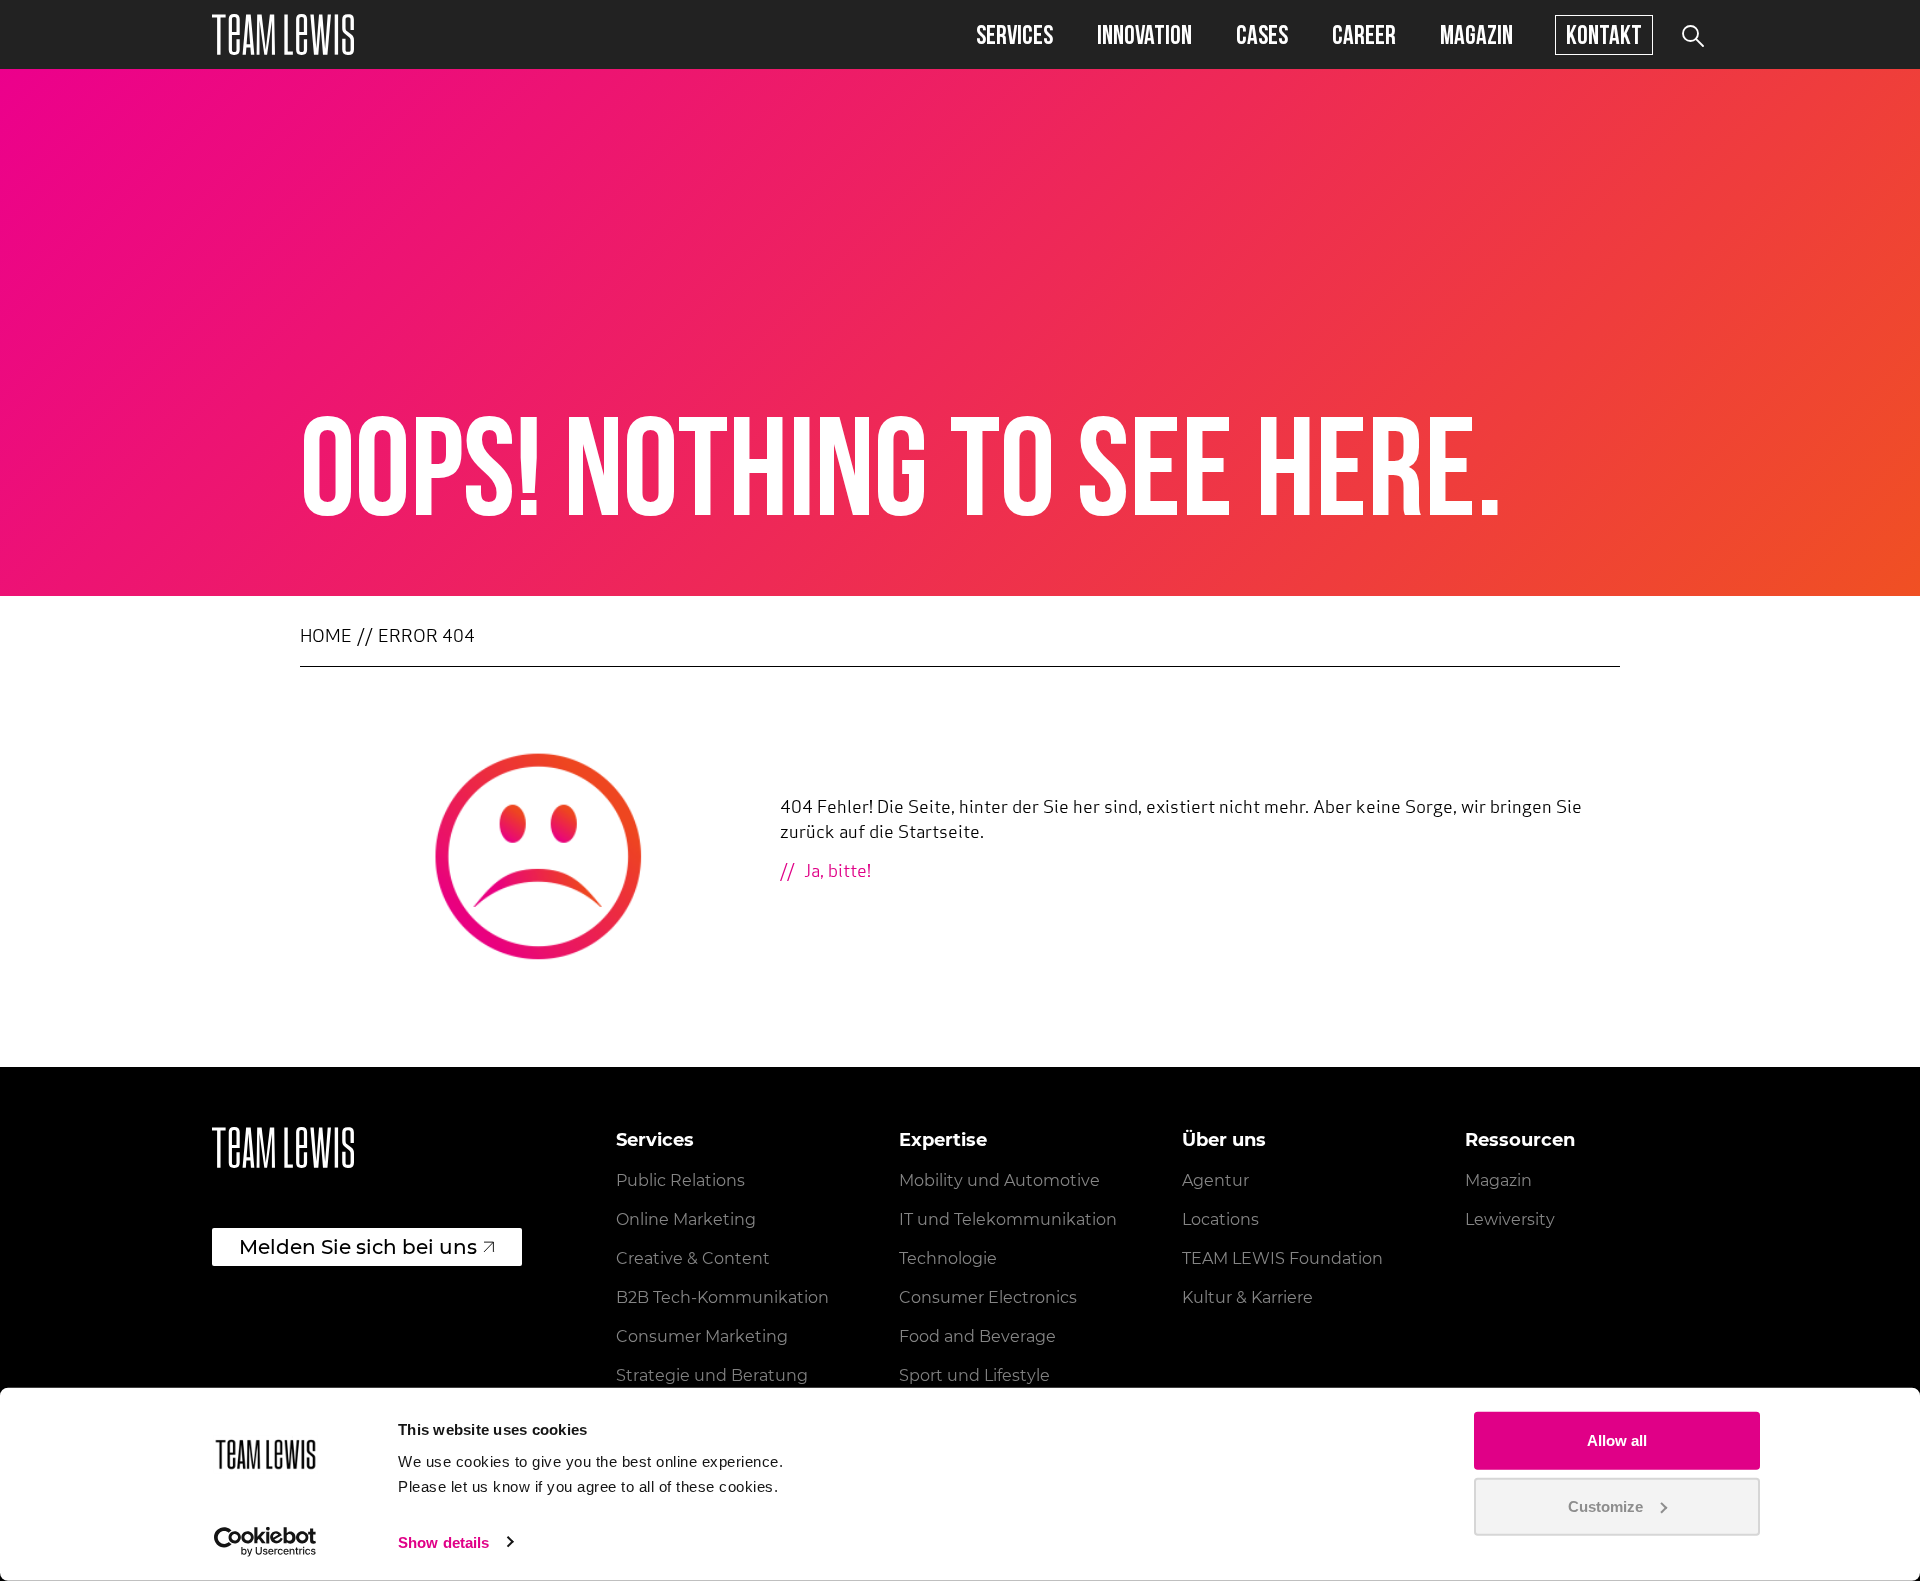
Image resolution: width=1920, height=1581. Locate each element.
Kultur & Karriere (1247, 1297)
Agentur (1215, 1180)
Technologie (948, 1258)
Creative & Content (693, 1258)
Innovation (1144, 34)
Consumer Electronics (988, 1297)
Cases (1262, 34)
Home (326, 638)
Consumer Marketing (702, 1336)
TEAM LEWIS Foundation (1282, 1258)
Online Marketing (686, 1219)
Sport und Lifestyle (974, 1375)
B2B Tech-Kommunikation (722, 1297)
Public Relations (680, 1180)
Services (1014, 34)
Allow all (1617, 1440)
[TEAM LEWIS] (283, 34)
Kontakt (1604, 34)
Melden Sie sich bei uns (358, 1247)
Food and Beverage (977, 1336)
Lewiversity (1510, 1219)
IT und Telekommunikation (1008, 1219)
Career (1364, 34)
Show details (443, 1542)
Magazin (1476, 34)
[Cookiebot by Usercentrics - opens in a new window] (265, 1542)
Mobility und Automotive (999, 1180)
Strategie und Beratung (712, 1375)
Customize (1605, 1505)
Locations (1220, 1219)
